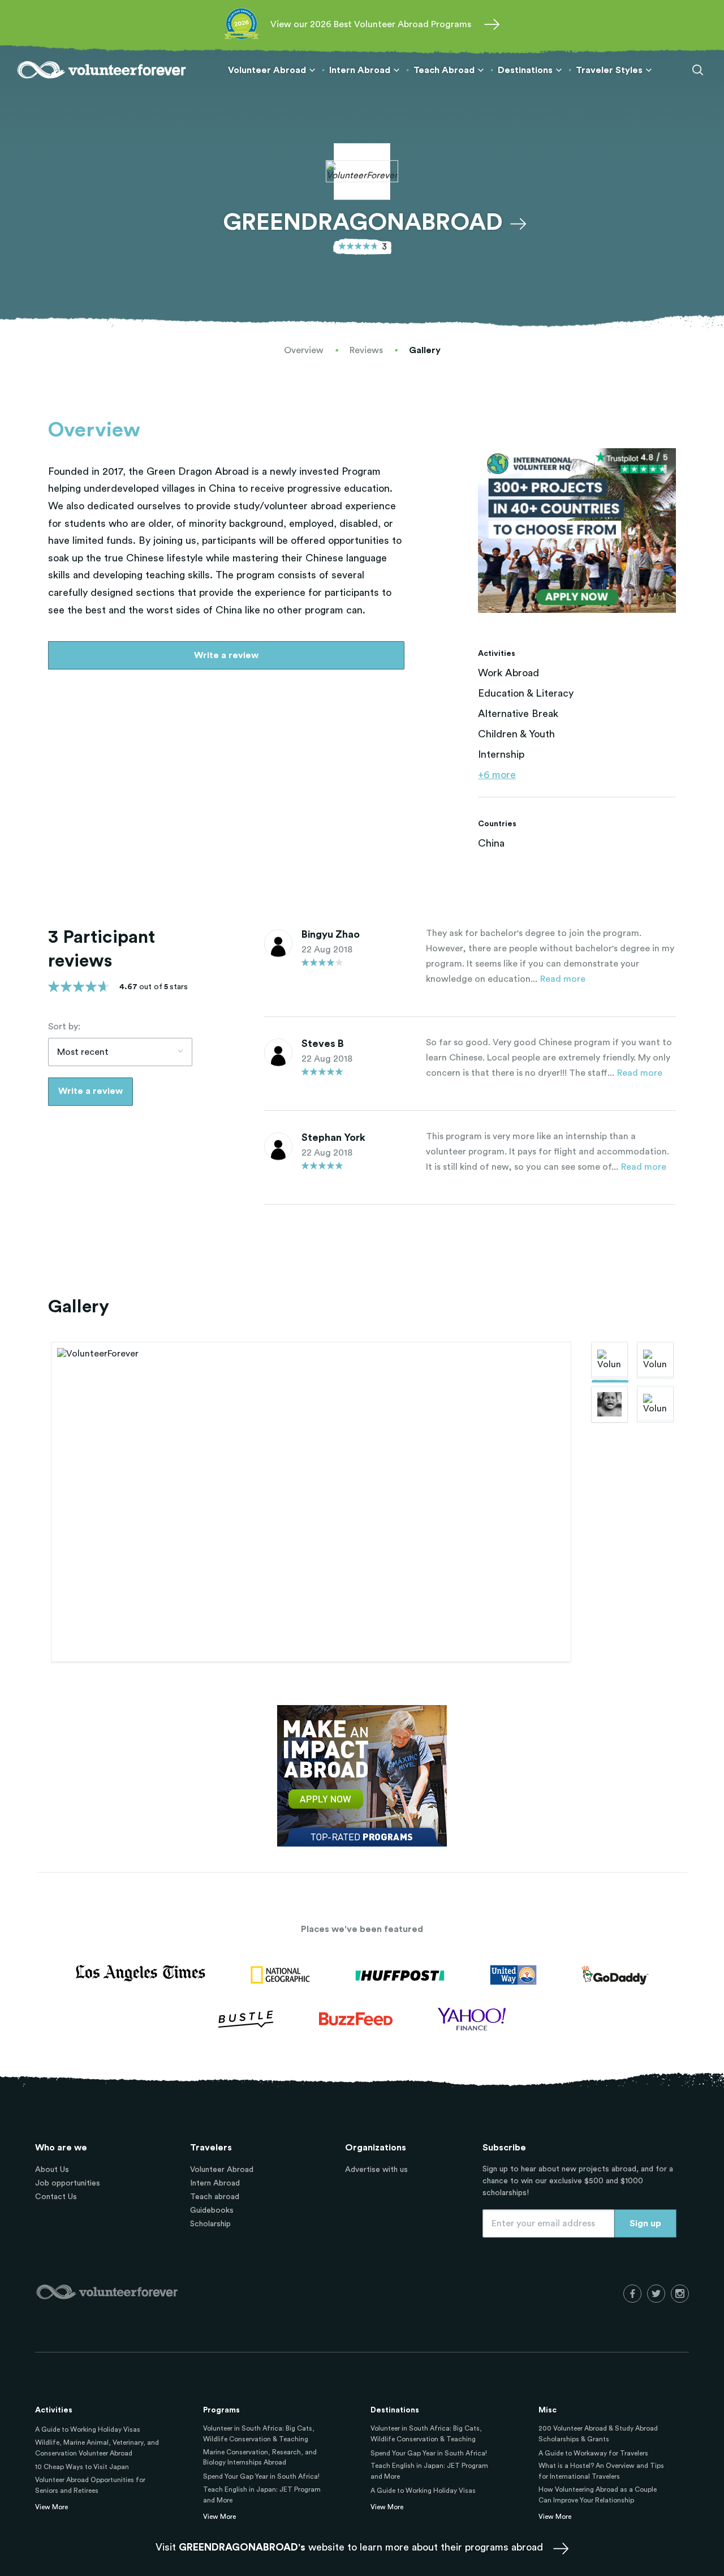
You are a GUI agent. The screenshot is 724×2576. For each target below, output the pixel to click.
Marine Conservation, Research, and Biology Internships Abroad (260, 2457)
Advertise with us (376, 2170)
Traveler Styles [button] (609, 70)
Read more (563, 979)
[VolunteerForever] (102, 70)
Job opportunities (68, 2183)
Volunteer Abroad (222, 2170)
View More (51, 2507)
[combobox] (120, 1052)
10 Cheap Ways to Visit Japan (82, 2467)
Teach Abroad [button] (444, 70)
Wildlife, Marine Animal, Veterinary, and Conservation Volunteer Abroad (97, 2448)
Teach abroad (215, 2197)
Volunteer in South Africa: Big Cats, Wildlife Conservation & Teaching (259, 2434)
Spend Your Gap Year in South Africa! (261, 2476)
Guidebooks (212, 2210)
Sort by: (64, 1027)
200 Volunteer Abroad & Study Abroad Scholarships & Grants (598, 2434)
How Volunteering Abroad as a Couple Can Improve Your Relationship (598, 2495)
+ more (497, 775)
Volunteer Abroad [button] (267, 70)
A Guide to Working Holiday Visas (88, 2429)
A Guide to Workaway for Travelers (593, 2453)
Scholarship (210, 2224)
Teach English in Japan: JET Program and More (262, 2495)
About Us (52, 2170)
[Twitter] (656, 2294)
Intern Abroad (215, 2183)
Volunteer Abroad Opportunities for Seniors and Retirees (90, 2485)
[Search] (698, 70)
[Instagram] (680, 2294)
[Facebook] (632, 2294)
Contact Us (56, 2197)
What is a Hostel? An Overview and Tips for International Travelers (601, 2471)
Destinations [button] (525, 70)
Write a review (226, 655)
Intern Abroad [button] (360, 70)
